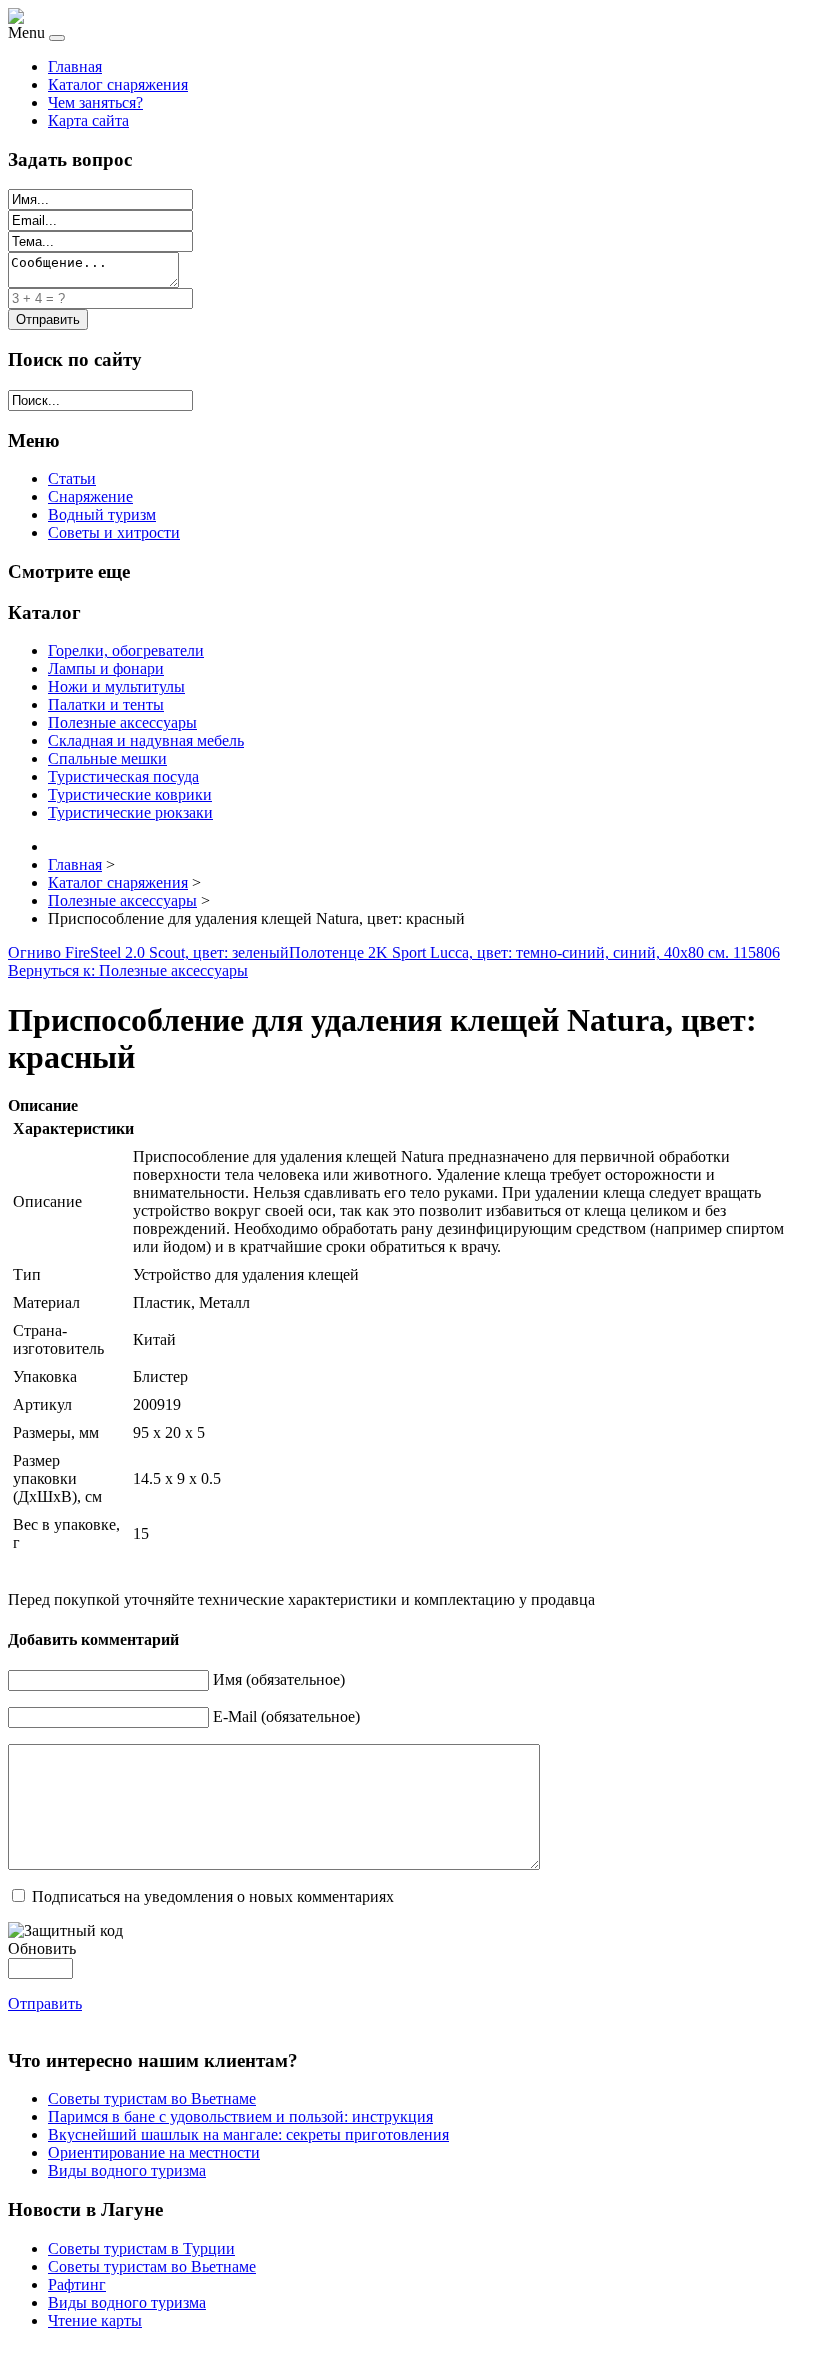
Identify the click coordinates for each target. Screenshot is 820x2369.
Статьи (72, 478)
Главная (75, 66)
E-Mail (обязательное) (286, 1716)
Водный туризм (102, 514)
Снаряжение (90, 496)
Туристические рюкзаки (130, 812)
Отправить (45, 2003)
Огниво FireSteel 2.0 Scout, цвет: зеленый (148, 952)
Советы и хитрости (114, 532)
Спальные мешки (107, 758)
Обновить (42, 1948)
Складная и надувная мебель (146, 740)
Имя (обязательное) (279, 1679)
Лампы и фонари (106, 668)
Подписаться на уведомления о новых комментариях (213, 1896)
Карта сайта (88, 120)
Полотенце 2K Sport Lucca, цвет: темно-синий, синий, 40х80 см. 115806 (534, 952)
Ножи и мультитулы (116, 686)
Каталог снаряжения (118, 84)
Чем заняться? (95, 102)
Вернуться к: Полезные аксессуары (128, 970)
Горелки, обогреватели (126, 650)
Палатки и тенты (106, 704)
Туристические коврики (130, 794)
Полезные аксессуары (122, 722)
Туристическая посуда (123, 776)
